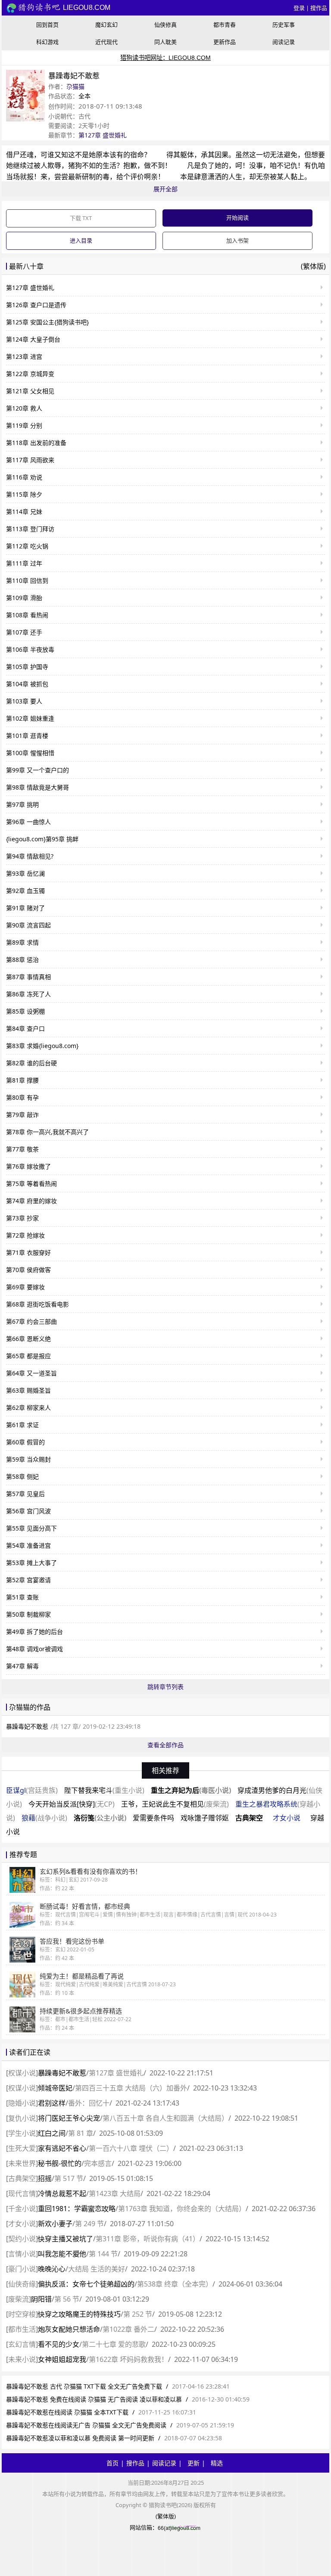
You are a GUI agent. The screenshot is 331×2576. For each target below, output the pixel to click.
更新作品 (225, 42)
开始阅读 (237, 218)
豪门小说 (22, 2269)
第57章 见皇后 (25, 1494)
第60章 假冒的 (25, 1442)
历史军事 (284, 25)
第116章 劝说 (24, 477)
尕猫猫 (75, 86)
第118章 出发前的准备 (36, 443)
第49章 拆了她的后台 (34, 1632)
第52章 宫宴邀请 (28, 1580)
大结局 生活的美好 (97, 2269)
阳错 (41, 2299)
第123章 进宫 (24, 356)
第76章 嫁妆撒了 (28, 1166)
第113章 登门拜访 (30, 529)
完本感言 (98, 2163)
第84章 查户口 (25, 1028)
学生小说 (22, 2133)
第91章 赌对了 (25, 908)
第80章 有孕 (22, 1097)
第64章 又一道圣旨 (31, 1373)
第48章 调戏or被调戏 (34, 1649)
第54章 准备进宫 (28, 1545)
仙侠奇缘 (22, 2284)
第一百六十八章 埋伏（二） (131, 2148)
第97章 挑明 (22, 804)
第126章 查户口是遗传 (36, 305)
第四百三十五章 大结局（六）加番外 (131, 2088)
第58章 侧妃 (22, 1476)
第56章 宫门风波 (28, 1511)
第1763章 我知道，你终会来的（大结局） (182, 2209)
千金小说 (22, 2209)
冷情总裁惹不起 (62, 2193)
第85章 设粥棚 (25, 1011)
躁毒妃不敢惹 (62, 2073)
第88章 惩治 (22, 960)
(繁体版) (313, 266)
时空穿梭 (22, 2314)
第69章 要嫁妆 (25, 1287)
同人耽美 (165, 42)
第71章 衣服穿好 (28, 1252)
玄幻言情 (22, 2344)
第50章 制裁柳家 (28, 1614)
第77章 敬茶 (22, 1149)
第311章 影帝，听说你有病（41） (148, 2239)
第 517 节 (69, 2178)
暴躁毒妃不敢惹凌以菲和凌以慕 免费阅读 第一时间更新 (80, 2438)
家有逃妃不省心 (62, 2148)
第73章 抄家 (22, 1218)
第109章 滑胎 (24, 598)
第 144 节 (103, 2254)
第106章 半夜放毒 (30, 649)
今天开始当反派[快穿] (72, 1804)
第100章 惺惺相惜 (30, 753)
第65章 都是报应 (28, 1356)
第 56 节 (67, 2299)
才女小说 (287, 1818)
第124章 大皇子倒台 (33, 339)
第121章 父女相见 (30, 391)
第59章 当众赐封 (28, 1459)
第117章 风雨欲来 (30, 460)
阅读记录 (284, 42)
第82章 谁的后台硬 (31, 1063)
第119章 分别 (24, 425)
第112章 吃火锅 (27, 546)
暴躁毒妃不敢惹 (27, 1726)
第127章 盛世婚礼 (103, 135)
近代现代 (106, 42)
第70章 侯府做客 (28, 1270)
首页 (112, 2463)
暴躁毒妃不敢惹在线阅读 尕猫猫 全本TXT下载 (67, 2412)
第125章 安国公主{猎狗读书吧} (47, 322)
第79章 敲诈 (22, 1115)
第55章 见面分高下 (31, 1528)
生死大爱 (22, 2148)
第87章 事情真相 (28, 977)
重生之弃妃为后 (191, 1790)
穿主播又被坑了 (66, 2239)
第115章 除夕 (24, 494)
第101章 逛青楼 (27, 736)
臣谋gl (32, 1790)
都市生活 (22, 2329)
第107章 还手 (24, 632)
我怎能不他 (62, 2254)
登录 (299, 8)
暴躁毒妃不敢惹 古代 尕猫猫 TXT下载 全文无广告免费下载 (84, 2386)
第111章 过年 (24, 563)
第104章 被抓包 (27, 684)
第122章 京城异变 (30, 374)
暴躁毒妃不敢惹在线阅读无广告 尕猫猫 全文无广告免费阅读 (86, 2425)
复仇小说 (22, 2118)
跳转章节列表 (165, 1687)
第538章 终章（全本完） (175, 2284)
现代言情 (22, 2193)
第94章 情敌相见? (30, 856)
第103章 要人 (24, 701)
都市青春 (225, 25)
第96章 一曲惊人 (28, 822)
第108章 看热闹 (27, 615)
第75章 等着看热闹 (31, 1184)
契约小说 (22, 2239)
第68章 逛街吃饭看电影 (37, 1304)
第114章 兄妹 (24, 512)
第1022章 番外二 (128, 2329)
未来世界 (22, 2163)
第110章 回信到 (27, 580)
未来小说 (22, 2359)
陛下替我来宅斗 (104, 1790)
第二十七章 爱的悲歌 (114, 2344)
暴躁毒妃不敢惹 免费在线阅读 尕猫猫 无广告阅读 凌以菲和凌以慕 (94, 2399)
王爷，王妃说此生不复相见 (175, 1804)
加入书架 (237, 240)
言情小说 (22, 2254)
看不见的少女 (59, 2344)
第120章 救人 (24, 408)
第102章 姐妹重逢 (30, 718)
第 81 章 (81, 2133)
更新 (194, 2463)
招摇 (45, 2178)
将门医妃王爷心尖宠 (69, 2118)
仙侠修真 (165, 25)
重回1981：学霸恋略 (77, 2209)
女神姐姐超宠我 (62, 2359)
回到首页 (47, 25)
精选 (217, 2463)
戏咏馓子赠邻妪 (205, 1818)
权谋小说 (22, 2073)
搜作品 (319, 8)
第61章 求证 (22, 1425)
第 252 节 (138, 2314)
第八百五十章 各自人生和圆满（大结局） (165, 2118)
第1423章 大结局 (115, 2193)
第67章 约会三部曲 (31, 1321)
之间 (52, 2133)
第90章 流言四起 (28, 925)
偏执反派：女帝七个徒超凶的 (86, 2284)
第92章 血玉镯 (25, 891)
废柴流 (19, 2299)
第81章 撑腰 (22, 1080)
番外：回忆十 (89, 2103)
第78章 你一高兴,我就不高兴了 (47, 1132)
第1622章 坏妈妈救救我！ (128, 2359)
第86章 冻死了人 (28, 994)
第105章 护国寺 (27, 667)
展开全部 (165, 189)
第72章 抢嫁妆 (25, 1235)
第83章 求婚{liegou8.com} (42, 1046)
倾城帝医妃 (55, 2088)
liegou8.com (86, 8)
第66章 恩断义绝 (28, 1339)
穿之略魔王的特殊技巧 (79, 2314)
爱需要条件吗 (153, 1818)
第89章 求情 (22, 942)
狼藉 (44, 1818)
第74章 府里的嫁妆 (31, 1201)
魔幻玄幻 (106, 25)
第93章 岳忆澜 (25, 873)
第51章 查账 (22, 1597)
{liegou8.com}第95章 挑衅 (42, 839)
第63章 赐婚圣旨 (28, 1390)
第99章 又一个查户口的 (37, 770)
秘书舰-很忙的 (60, 2163)
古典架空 (249, 1818)
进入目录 (81, 240)
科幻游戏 (47, 42)
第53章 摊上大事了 (31, 1563)
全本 (84, 96)
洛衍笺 (100, 1818)
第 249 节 (89, 2224)
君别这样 (52, 2103)
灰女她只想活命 (69, 2329)
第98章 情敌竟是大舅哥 (37, 787)
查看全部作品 (165, 1745)
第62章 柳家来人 (28, 1408)
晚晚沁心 (52, 2269)
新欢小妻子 (55, 2224)
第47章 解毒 (22, 1666)
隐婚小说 (22, 2103)
